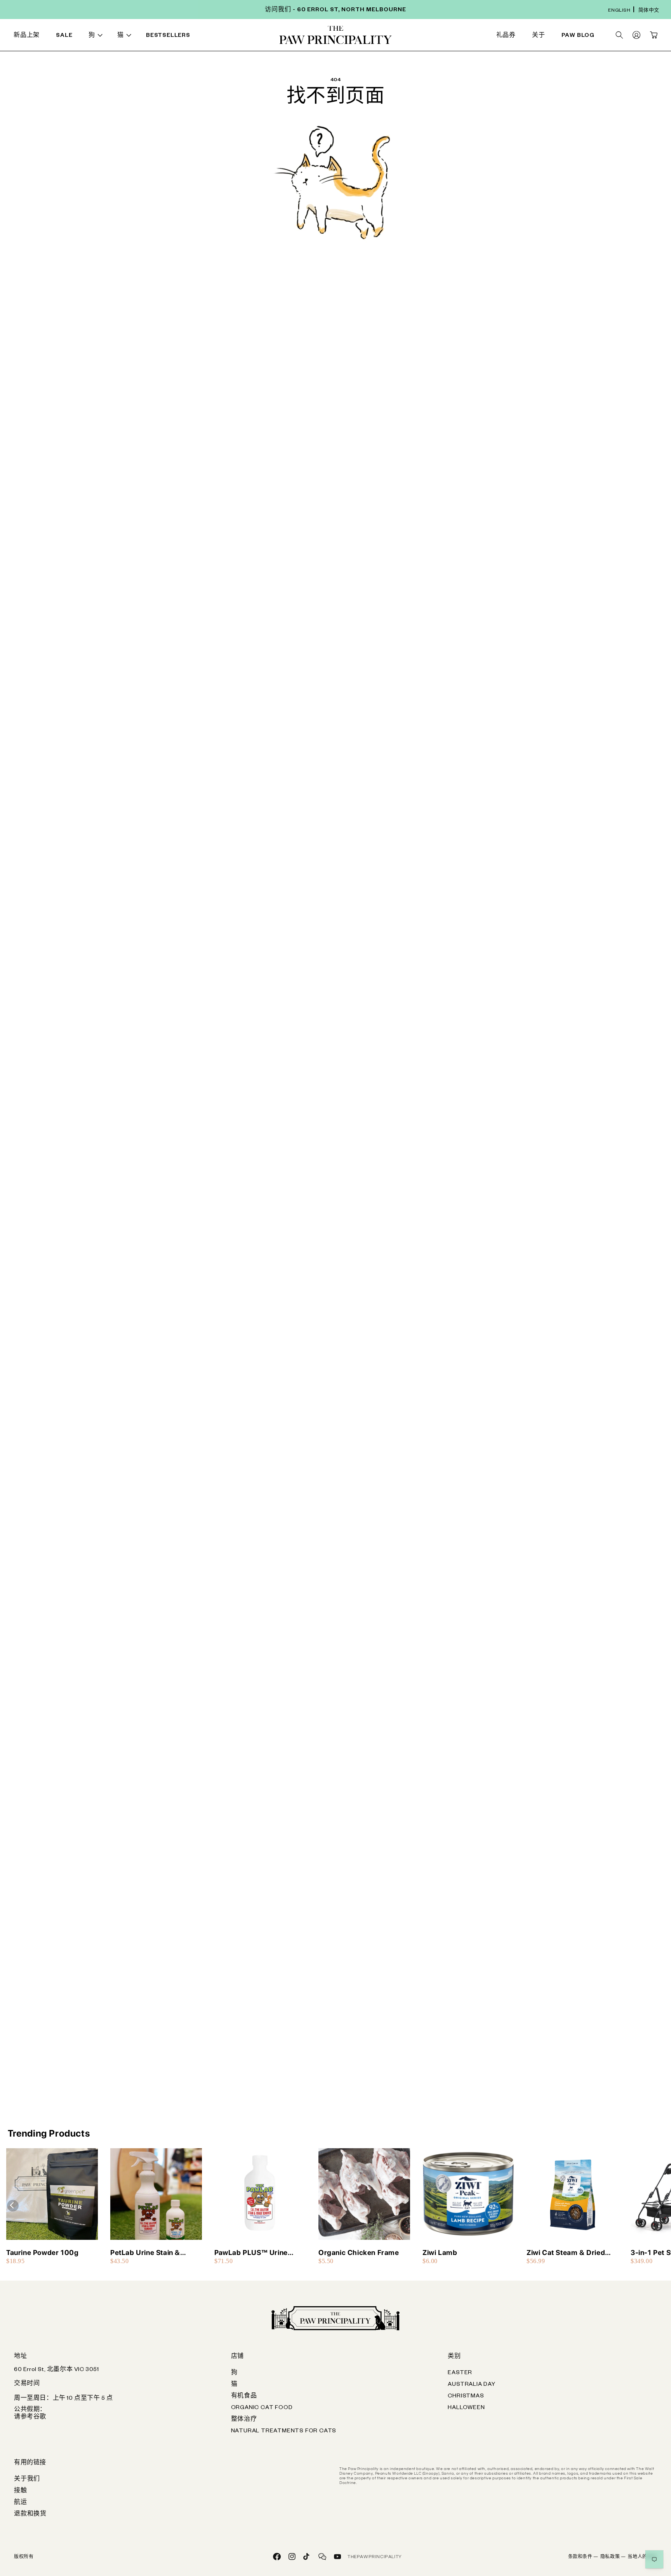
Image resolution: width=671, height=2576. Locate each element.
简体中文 (649, 11)
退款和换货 (30, 2515)
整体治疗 (244, 2420)
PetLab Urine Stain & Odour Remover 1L (145, 2253)
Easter (460, 2373)
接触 (21, 2491)
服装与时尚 (396, 36)
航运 (21, 2503)
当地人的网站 (642, 2557)
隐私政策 (613, 2557)
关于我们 (27, 2480)
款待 (203, 36)
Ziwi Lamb (440, 2252)
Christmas (466, 2397)
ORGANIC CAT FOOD (262, 2408)
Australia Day (471, 2385)
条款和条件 (583, 2557)
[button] (97, 36)
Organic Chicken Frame (359, 2252)
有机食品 (244, 2397)
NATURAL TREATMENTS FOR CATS (284, 2432)
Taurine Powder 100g (42, 2252)
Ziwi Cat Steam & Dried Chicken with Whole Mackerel (566, 2253)
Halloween (466, 2408)
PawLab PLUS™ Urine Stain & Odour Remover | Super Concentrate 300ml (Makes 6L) (259, 2253)
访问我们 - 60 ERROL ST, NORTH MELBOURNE (335, 10)
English (619, 11)
